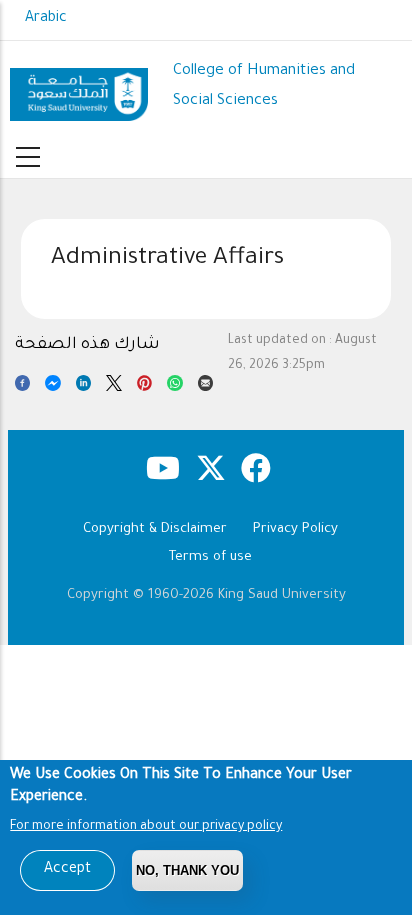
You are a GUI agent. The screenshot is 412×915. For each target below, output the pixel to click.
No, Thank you (187, 870)
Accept (67, 870)
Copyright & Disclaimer (155, 529)
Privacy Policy (295, 529)
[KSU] (79, 87)
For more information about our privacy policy (146, 827)
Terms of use (210, 557)
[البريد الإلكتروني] (205, 387)
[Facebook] (22, 387)
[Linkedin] (83, 387)
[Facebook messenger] (52, 387)
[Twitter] (113, 387)
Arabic (46, 19)
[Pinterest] (144, 387)
